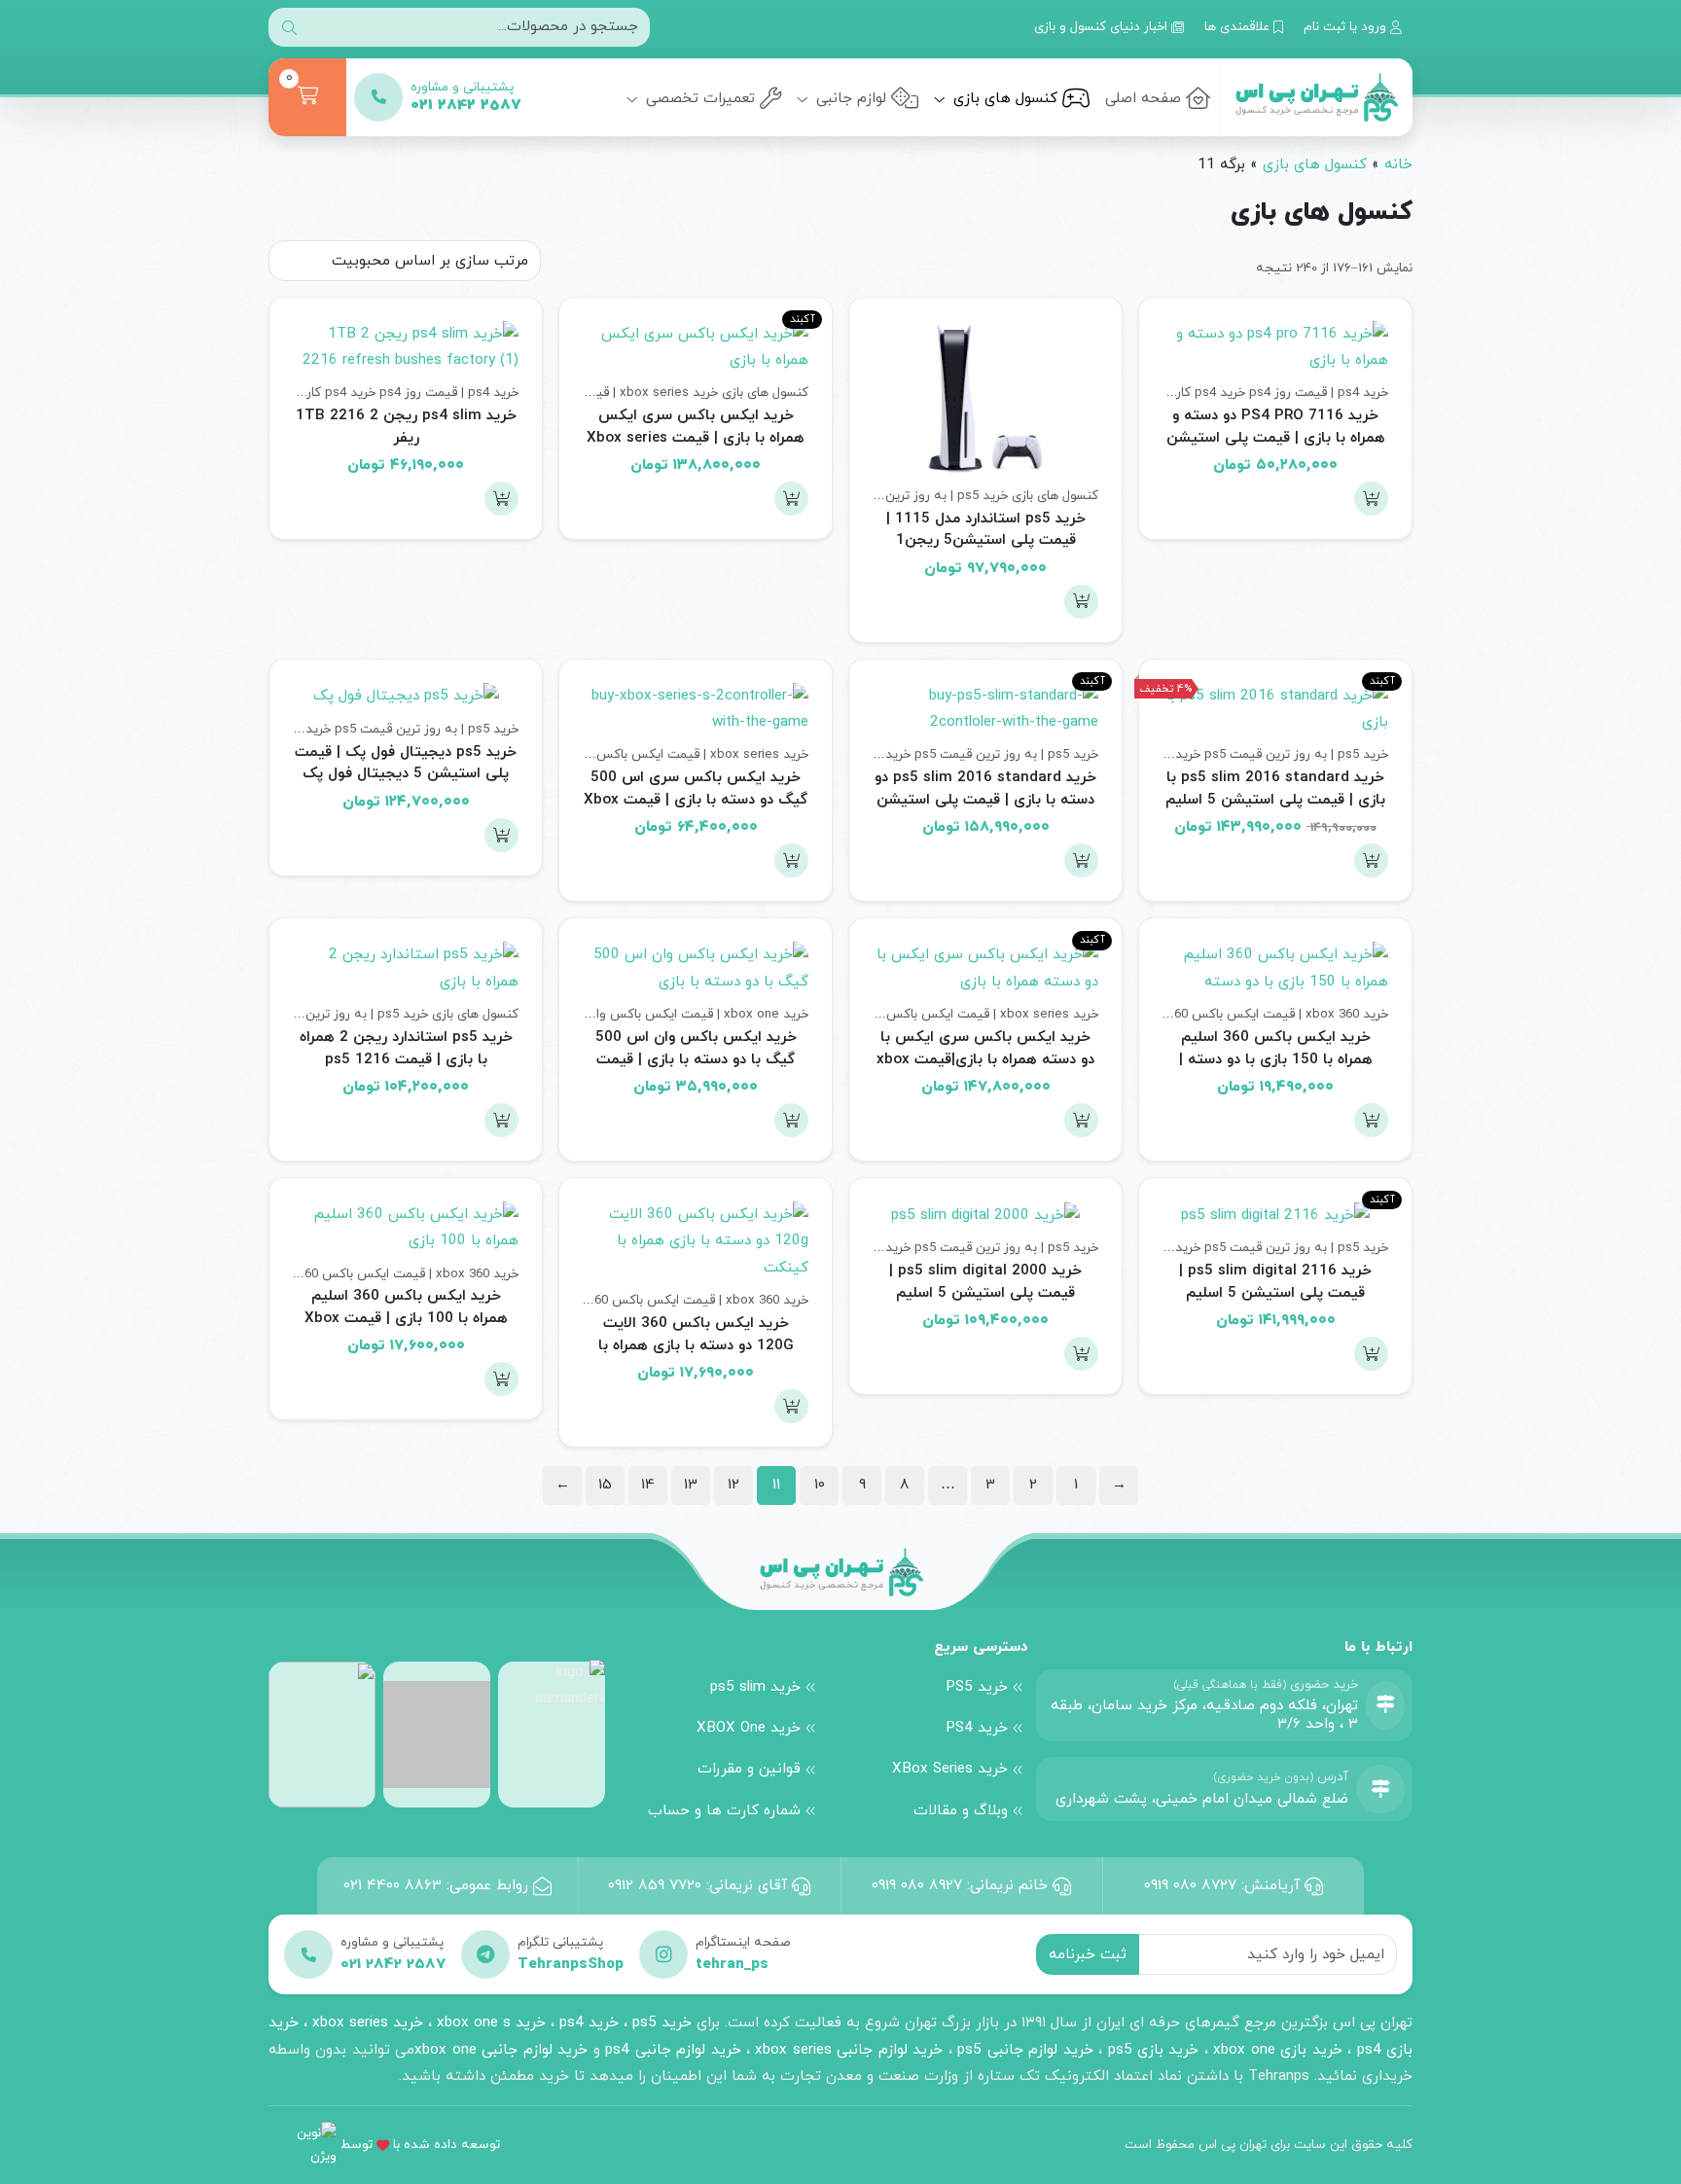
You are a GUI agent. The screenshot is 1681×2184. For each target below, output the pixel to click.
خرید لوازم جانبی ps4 (673, 2050)
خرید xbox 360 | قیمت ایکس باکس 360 (1278, 1014)
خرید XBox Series (950, 1769)
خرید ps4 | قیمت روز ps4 (1319, 393)
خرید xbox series (368, 2023)
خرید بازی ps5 (1154, 2050)
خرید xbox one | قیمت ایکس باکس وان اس (686, 1014)
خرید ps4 (587, 2023)
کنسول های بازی (1003, 98)
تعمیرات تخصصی (698, 98)
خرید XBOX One (749, 1728)
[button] (1371, 499)
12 (733, 1485)
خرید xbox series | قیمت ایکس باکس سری (597, 393)
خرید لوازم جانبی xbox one (501, 2050)
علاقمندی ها (1239, 27)
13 (691, 1485)
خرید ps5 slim (755, 1687)
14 (648, 1485)
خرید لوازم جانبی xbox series (849, 2050)
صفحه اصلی (1143, 98)
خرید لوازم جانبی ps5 (1025, 2050)
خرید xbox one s (489, 2023)
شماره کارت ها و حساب (724, 1810)
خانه (1398, 164)
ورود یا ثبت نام (1347, 27)
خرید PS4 (977, 1728)
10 (820, 1485)
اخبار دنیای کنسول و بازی (1103, 27)
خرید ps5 (662, 2023)
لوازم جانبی (849, 98)
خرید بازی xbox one (1277, 2050)
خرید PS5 (977, 1687)
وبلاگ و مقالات (961, 1810)
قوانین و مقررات (749, 1769)
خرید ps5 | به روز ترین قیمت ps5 (916, 496)
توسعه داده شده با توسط (420, 2145)
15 (605, 1485)
